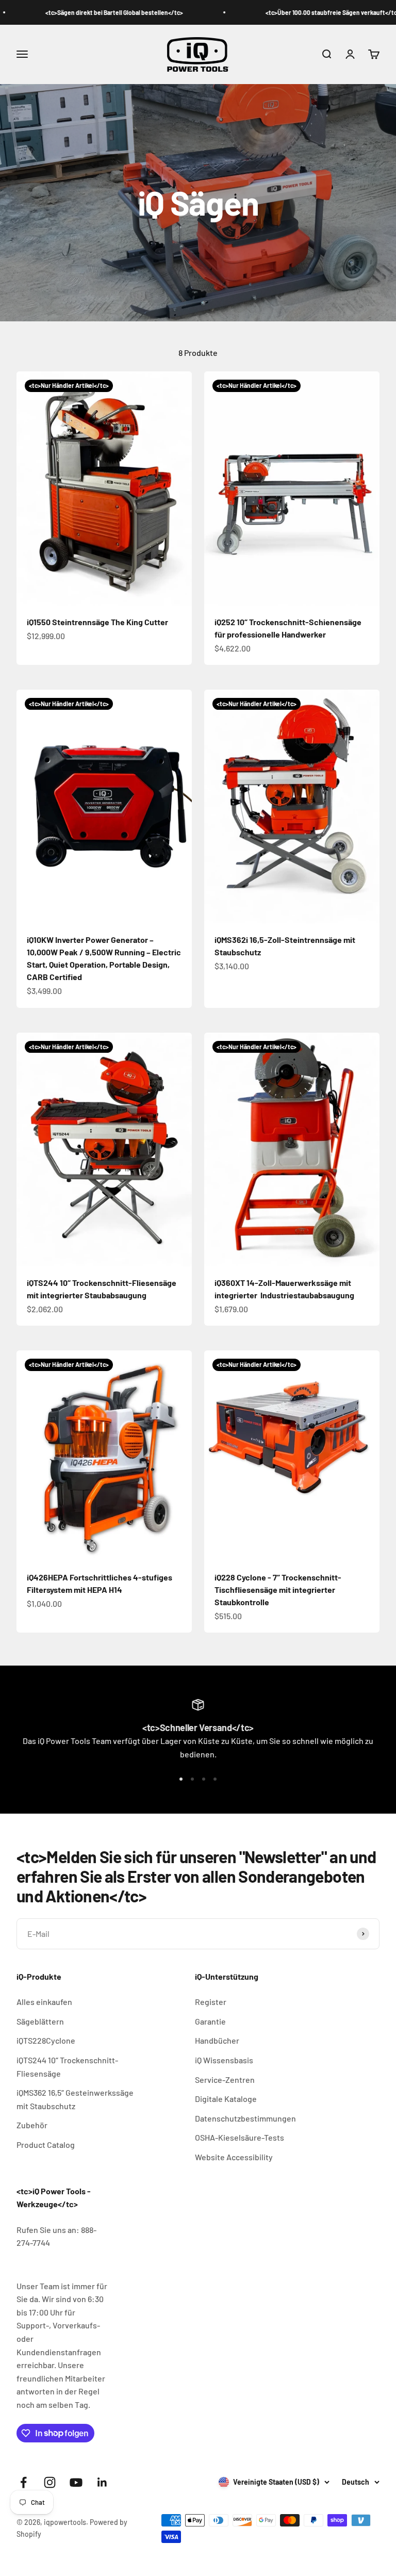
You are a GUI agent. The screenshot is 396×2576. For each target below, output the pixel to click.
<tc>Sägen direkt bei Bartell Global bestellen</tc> (78, 12)
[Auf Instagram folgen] (50, 2482)
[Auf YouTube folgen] (76, 2482)
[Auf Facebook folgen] (23, 2482)
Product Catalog (46, 2145)
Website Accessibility (234, 2157)
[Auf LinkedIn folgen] (102, 2482)
